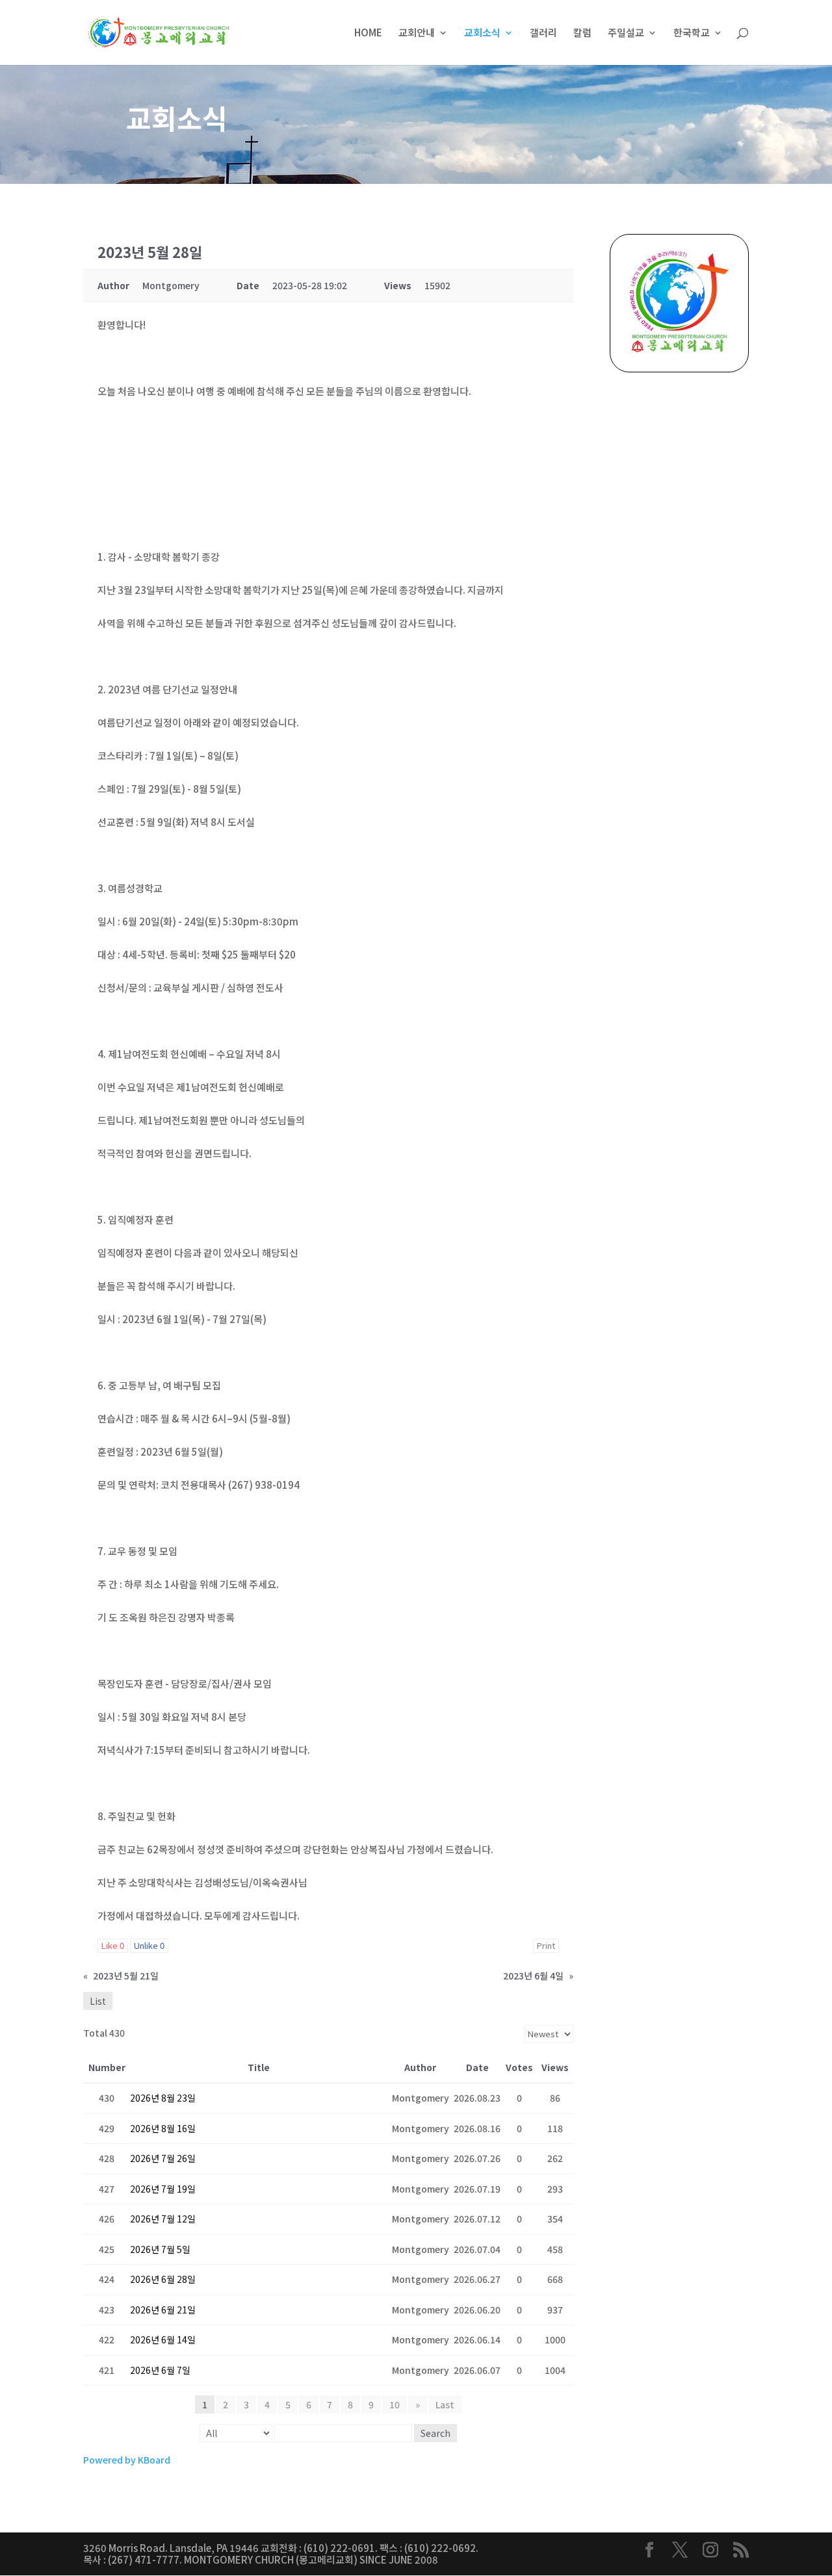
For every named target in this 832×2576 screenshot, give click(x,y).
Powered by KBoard (127, 2460)
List (98, 2001)
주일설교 (626, 33)
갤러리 (543, 33)
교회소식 (482, 33)
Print (546, 1945)
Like (113, 1945)
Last (445, 2404)
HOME (368, 33)
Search (435, 2433)
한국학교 (692, 33)
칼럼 (582, 33)
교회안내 (417, 33)
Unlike (149, 1945)
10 (395, 2404)
